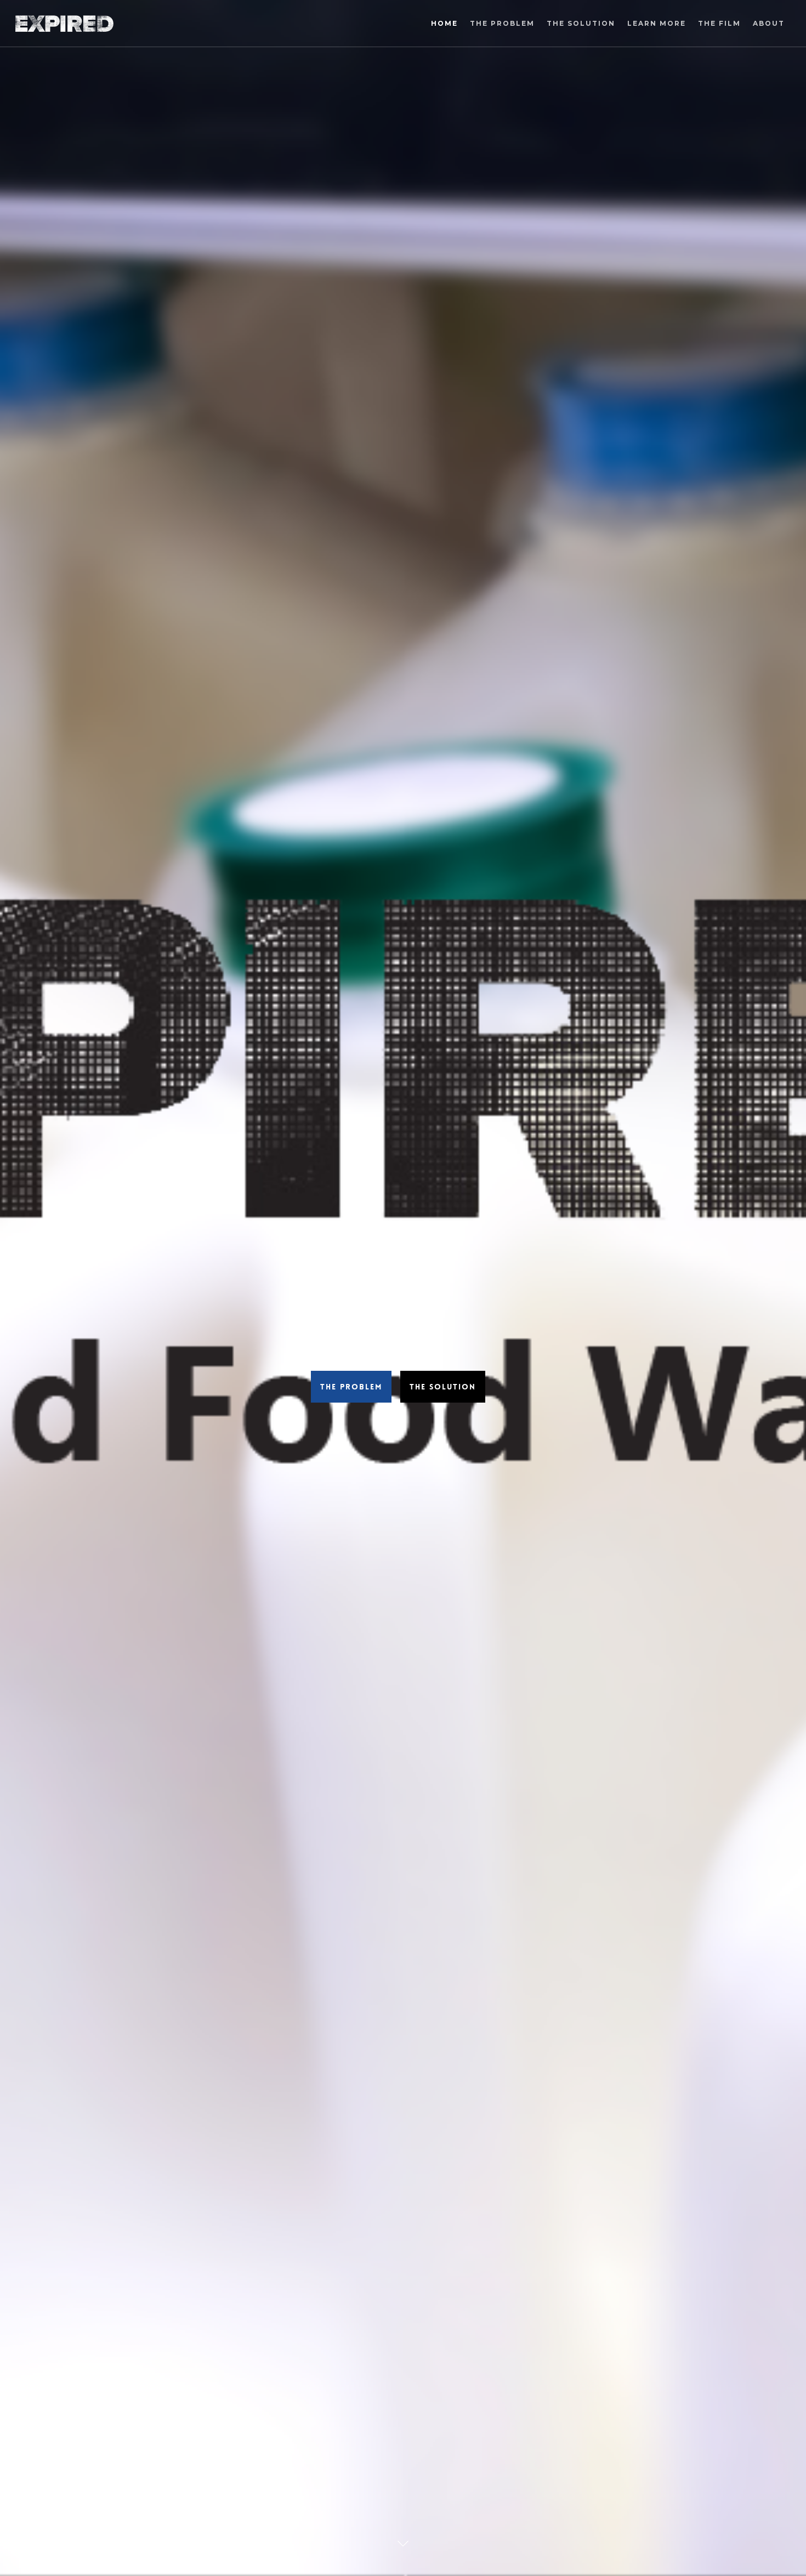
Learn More (657, 23)
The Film (719, 23)
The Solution (581, 23)
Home (444, 23)
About (769, 23)
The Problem (502, 23)
